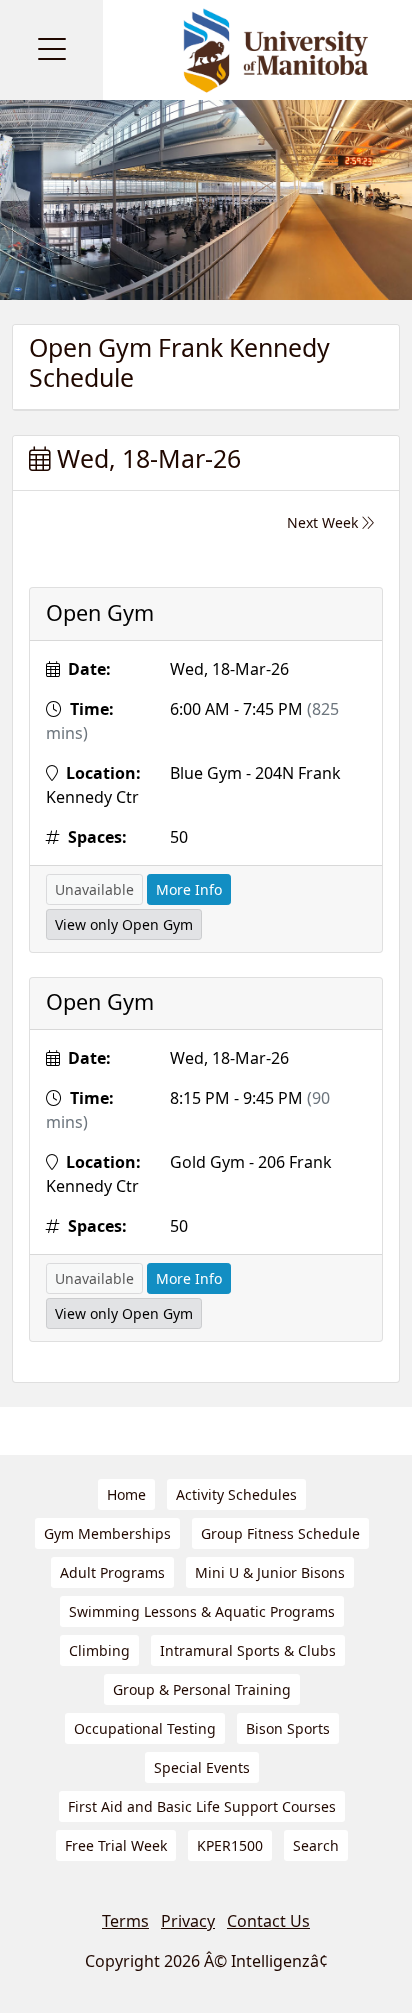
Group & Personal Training (202, 1689)
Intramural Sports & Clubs (248, 1650)
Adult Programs (112, 1572)
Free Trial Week (116, 1845)
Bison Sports (288, 1728)
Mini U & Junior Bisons (270, 1572)
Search (316, 1845)
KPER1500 (230, 1845)
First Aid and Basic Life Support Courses (202, 1806)
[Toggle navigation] (51, 50)
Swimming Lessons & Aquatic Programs (202, 1611)
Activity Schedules (236, 1494)
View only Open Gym (124, 924)
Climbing (99, 1650)
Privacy (188, 1921)
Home (126, 1494)
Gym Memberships (107, 1533)
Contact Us (268, 1921)
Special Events (202, 1767)
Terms (125, 1921)
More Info (189, 889)
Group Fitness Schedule (280, 1533)
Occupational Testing (145, 1728)
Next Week (324, 522)
